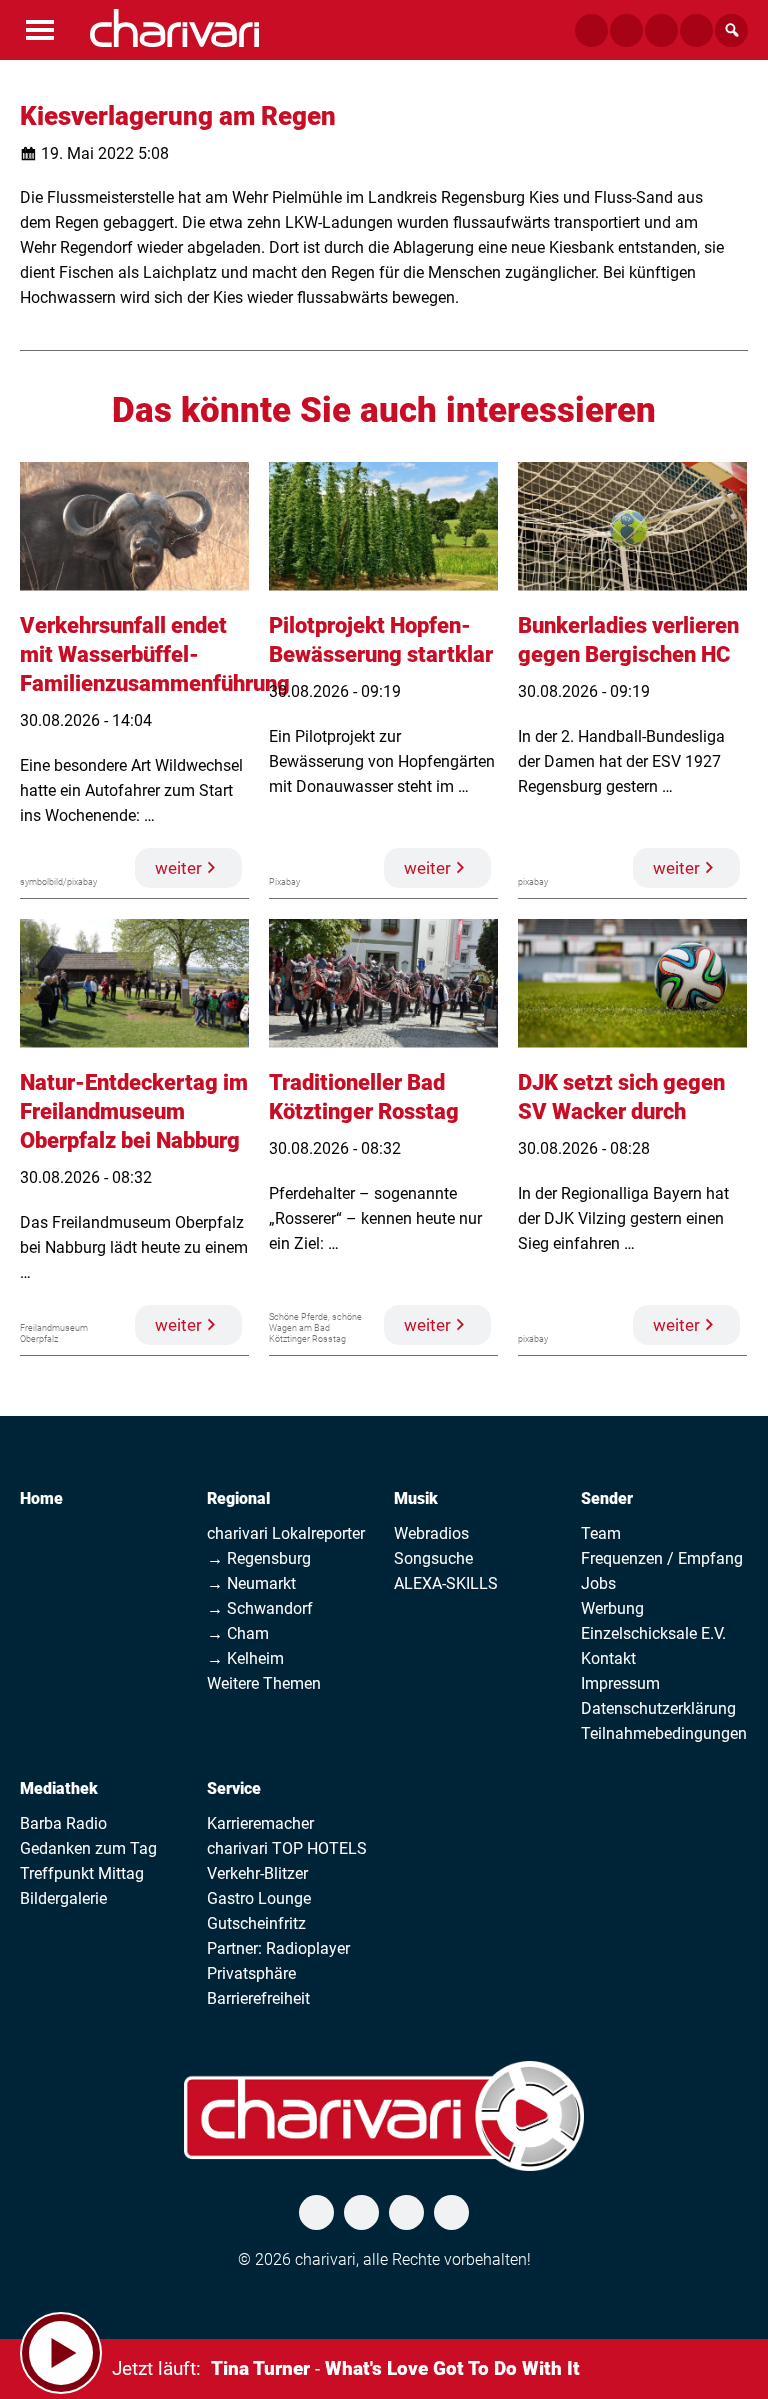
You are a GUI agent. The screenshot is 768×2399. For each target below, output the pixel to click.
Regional (238, 1498)
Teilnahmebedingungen (664, 1733)
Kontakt (608, 1658)
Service (234, 1788)
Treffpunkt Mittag (82, 1873)
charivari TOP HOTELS (287, 1848)
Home (41, 1498)
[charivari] (174, 28)
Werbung (612, 1608)
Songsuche (433, 1558)
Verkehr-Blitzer (257, 1873)
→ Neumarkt (251, 1583)
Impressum (620, 1683)
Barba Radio (63, 1823)
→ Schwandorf (260, 1608)
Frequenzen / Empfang (662, 1558)
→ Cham (238, 1633)
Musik (416, 1498)
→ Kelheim (245, 1658)
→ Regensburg (259, 1558)
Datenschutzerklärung (658, 1708)
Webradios (431, 1533)
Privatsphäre (251, 1973)
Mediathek (59, 1788)
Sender (607, 1498)
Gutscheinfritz (256, 1923)
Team (601, 1533)
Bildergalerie (63, 1898)
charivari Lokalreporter (286, 1533)
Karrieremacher (260, 1823)
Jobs (598, 1583)
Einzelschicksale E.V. (653, 1633)
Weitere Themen (264, 1683)
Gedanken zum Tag (88, 1848)
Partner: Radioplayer (278, 1948)
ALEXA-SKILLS (446, 1583)
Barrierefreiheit (258, 1998)
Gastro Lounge (259, 1898)
